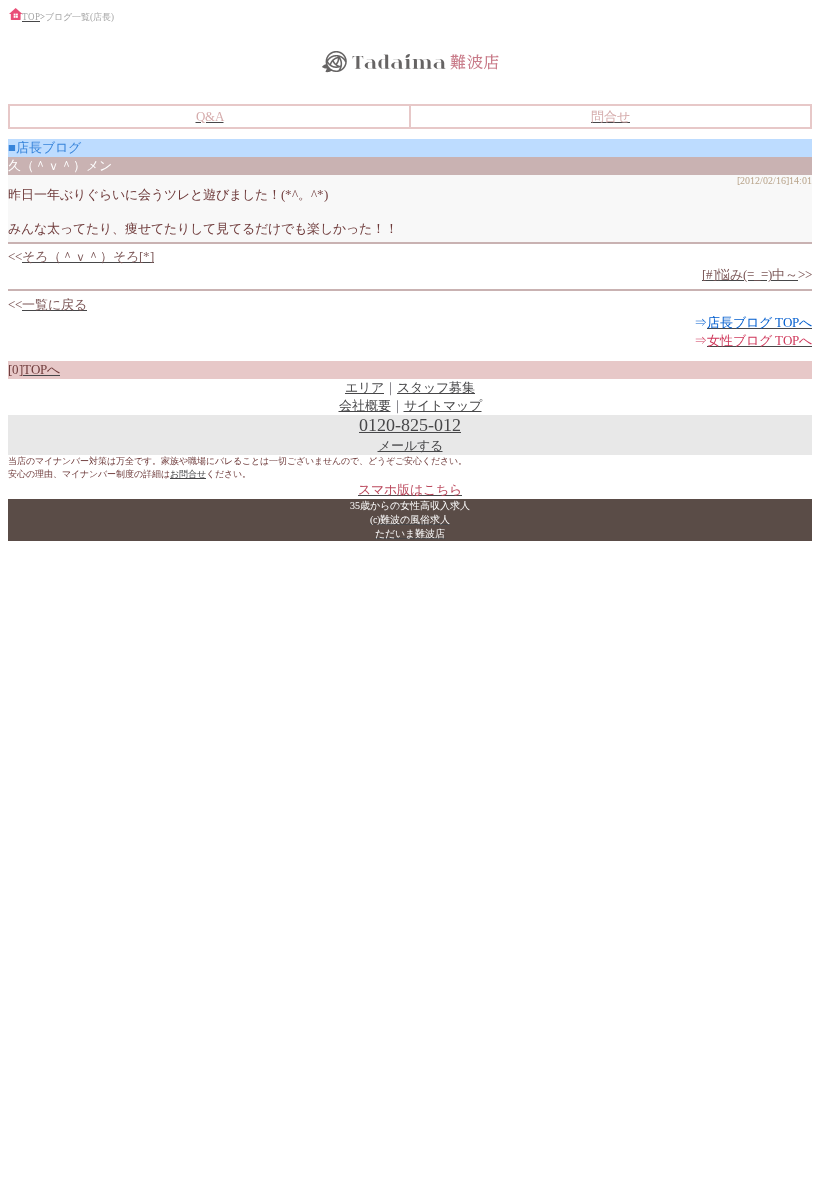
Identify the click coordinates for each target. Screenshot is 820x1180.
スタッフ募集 (436, 387)
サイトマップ (443, 405)
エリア (364, 387)
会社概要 (365, 405)
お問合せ (188, 474)
